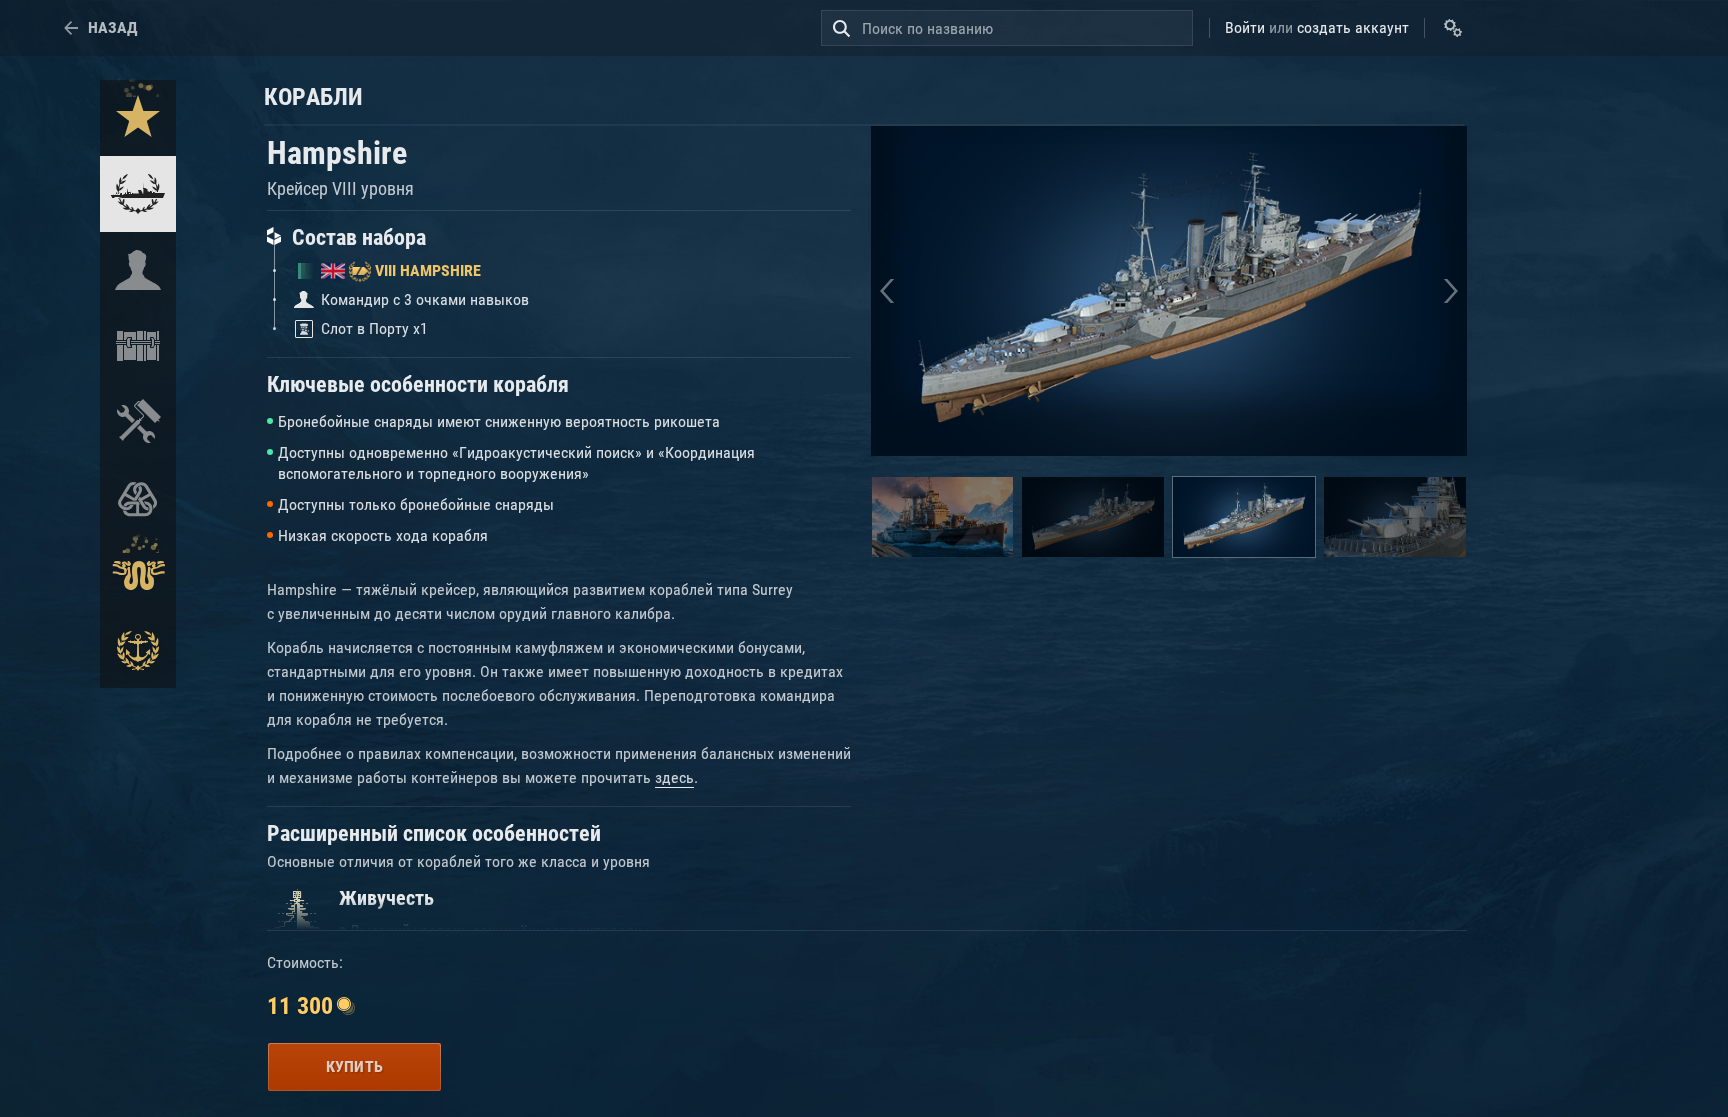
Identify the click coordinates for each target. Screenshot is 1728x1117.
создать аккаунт (1353, 27)
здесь (674, 777)
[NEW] (138, 118)
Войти (1245, 27)
